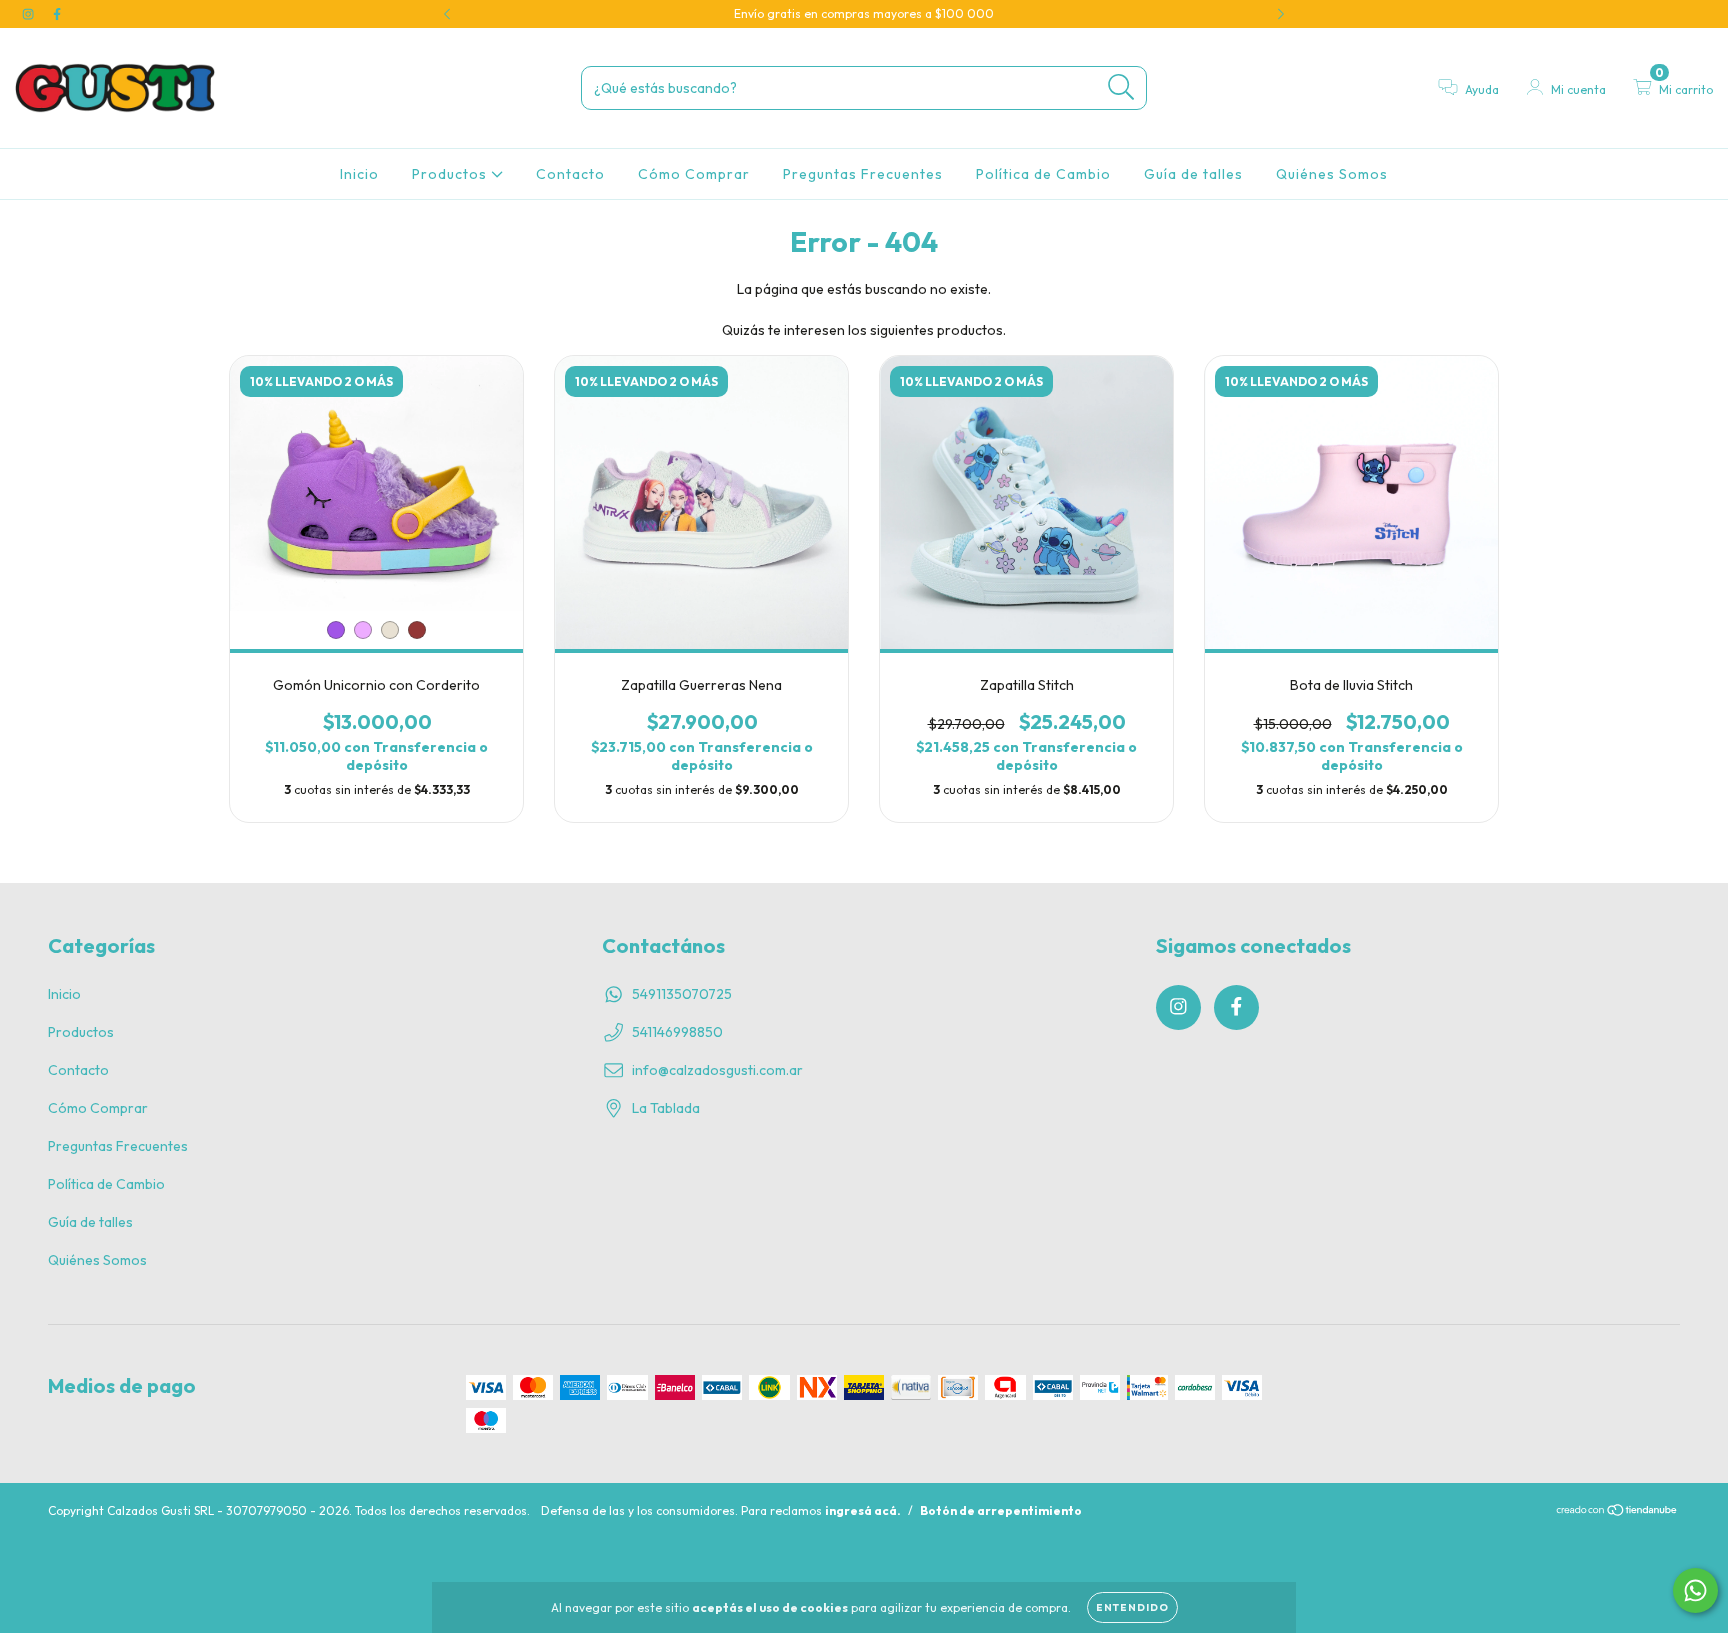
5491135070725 (682, 994)
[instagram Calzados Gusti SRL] (29, 14)
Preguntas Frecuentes (863, 174)
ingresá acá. (863, 1510)
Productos (451, 174)
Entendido (1132, 1607)
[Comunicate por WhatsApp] (1695, 1590)
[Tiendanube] (1617, 1511)
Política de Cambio (1043, 174)
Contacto (570, 174)
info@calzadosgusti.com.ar (717, 1070)
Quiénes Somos (1332, 174)
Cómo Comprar (694, 174)
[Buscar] (1121, 87)
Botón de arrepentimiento (1001, 1510)
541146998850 (677, 1032)
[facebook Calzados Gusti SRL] (57, 14)
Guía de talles (1193, 174)
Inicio (359, 174)
